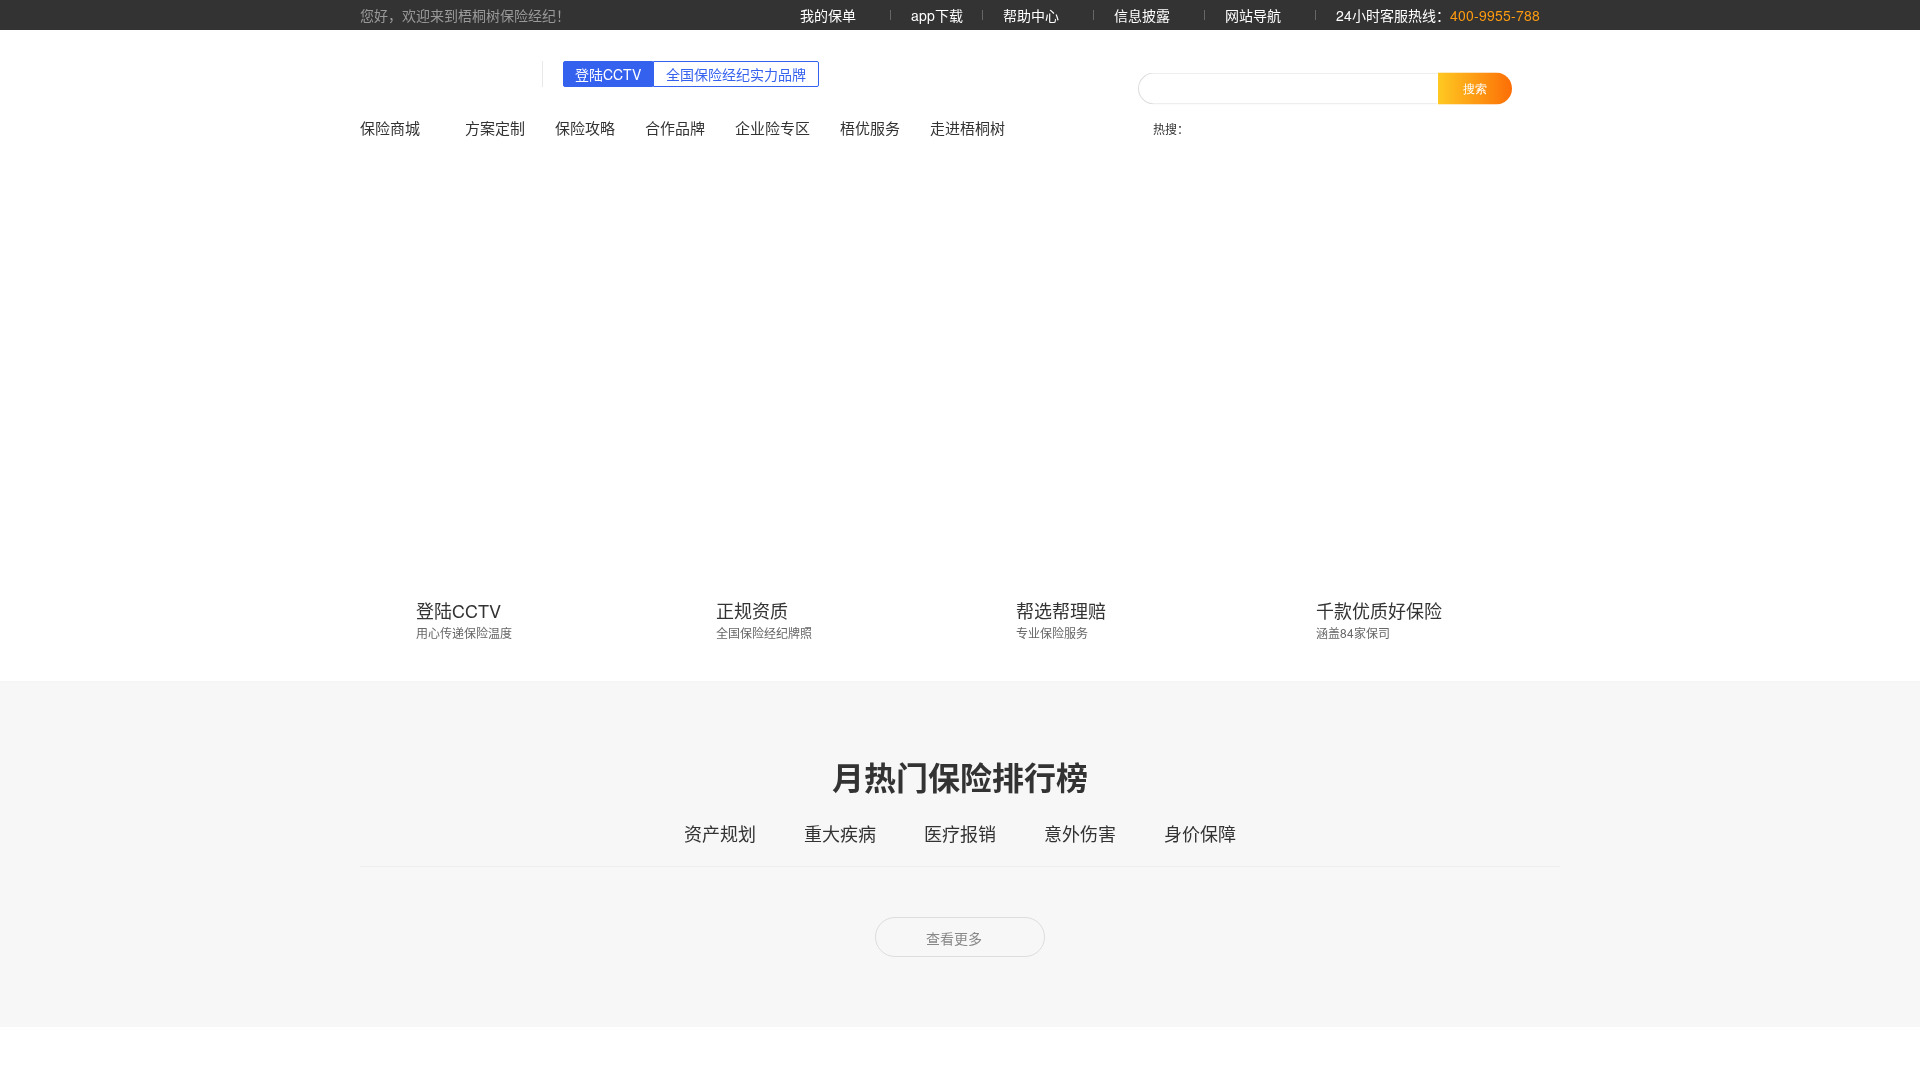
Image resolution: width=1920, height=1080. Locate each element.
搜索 (1475, 88)
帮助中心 (1024, 15)
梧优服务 (873, 127)
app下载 (928, 15)
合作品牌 (678, 127)
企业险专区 (775, 127)
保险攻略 (588, 127)
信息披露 (1138, 15)
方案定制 (498, 127)
